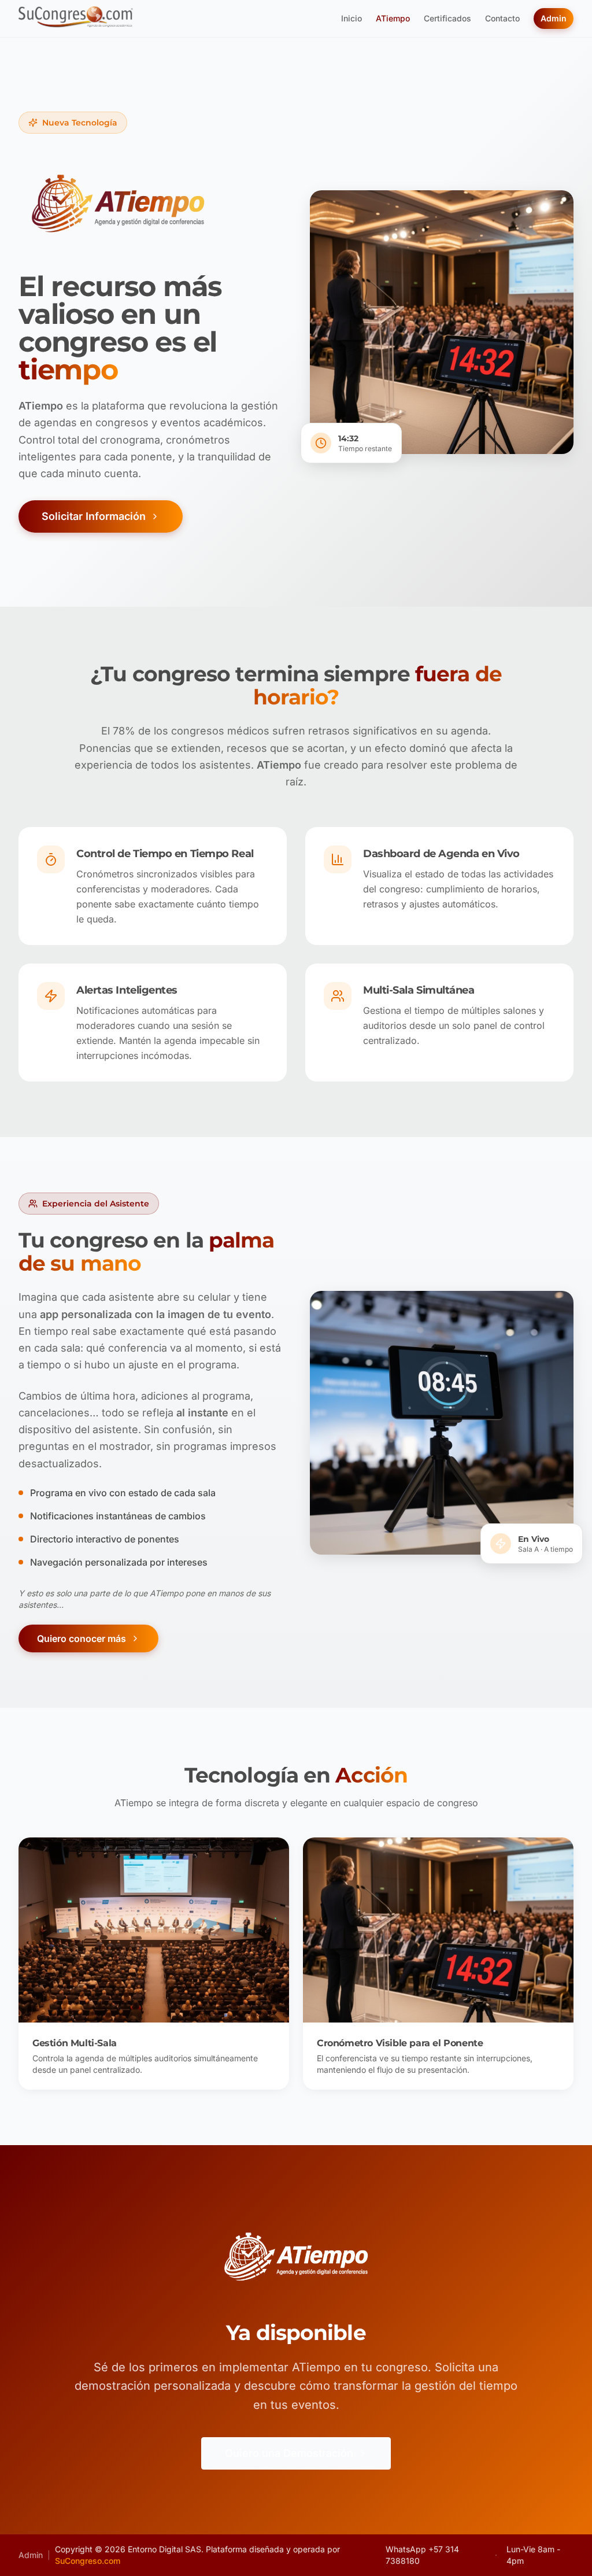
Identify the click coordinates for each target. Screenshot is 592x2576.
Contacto (502, 18)
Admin (554, 18)
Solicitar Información (94, 516)
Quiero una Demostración (289, 2453)
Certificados (447, 18)
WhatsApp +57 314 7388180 (422, 2555)
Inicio (351, 18)
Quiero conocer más (82, 1638)
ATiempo (393, 18)
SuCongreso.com (88, 2561)
